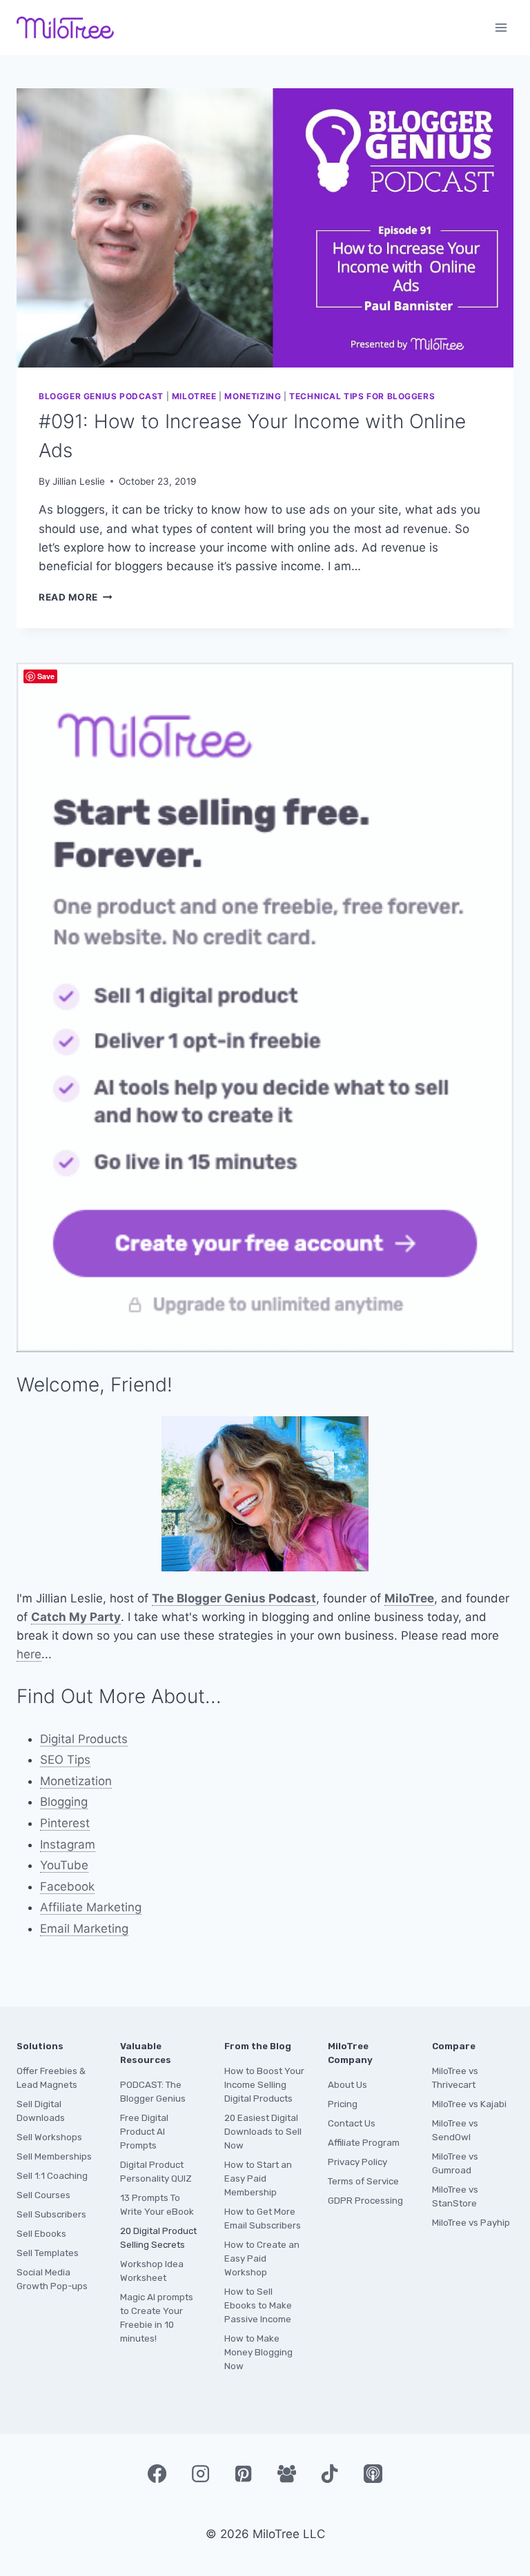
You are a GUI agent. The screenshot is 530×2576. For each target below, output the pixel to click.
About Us (347, 2085)
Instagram (68, 1844)
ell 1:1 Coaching (55, 2176)
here (29, 1654)
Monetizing (253, 396)
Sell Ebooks (41, 2234)
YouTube (64, 1865)
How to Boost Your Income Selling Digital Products (264, 2085)
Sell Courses (43, 2195)
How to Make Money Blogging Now (258, 2352)
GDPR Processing (365, 2201)
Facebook (67, 1886)
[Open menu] (501, 27)
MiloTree (194, 396)
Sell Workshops (49, 2137)
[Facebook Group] (286, 2473)
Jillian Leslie (79, 481)
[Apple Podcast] (373, 2473)
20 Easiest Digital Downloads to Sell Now (263, 2132)
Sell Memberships (54, 2156)
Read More (76, 597)
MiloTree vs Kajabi (469, 2104)
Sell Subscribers (51, 2214)
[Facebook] (157, 2473)
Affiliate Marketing (91, 1907)
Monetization (76, 1781)
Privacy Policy (357, 2162)
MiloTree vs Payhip (471, 2223)
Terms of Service (363, 2181)
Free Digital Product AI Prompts (144, 2132)
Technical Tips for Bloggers (362, 396)
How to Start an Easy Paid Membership (258, 2178)
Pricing (343, 2104)
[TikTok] (330, 2473)
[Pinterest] (244, 2473)
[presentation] (265, 228)
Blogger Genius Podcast (101, 396)
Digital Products (84, 1739)
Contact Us (352, 2123)
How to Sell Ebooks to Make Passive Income (258, 2305)
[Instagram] (200, 2473)
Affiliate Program (364, 2143)
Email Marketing (84, 1929)
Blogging (64, 1802)
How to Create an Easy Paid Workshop (262, 2258)
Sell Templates (48, 2253)
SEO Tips (65, 1760)
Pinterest (65, 1823)
